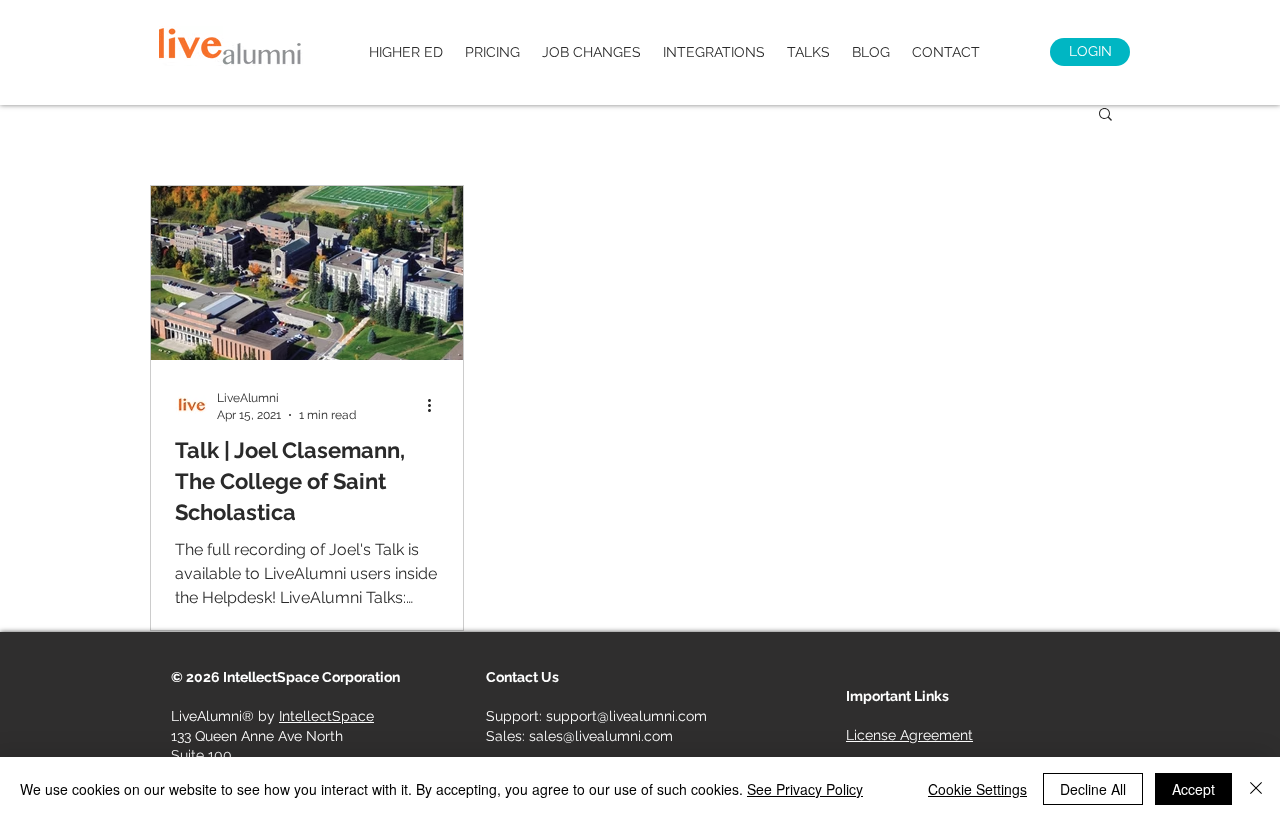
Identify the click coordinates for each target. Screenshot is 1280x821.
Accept (1193, 789)
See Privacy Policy (805, 789)
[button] (1105, 115)
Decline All (1093, 789)
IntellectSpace (326, 716)
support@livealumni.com (626, 716)
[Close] (1256, 789)
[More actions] (436, 405)
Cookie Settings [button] (977, 789)
